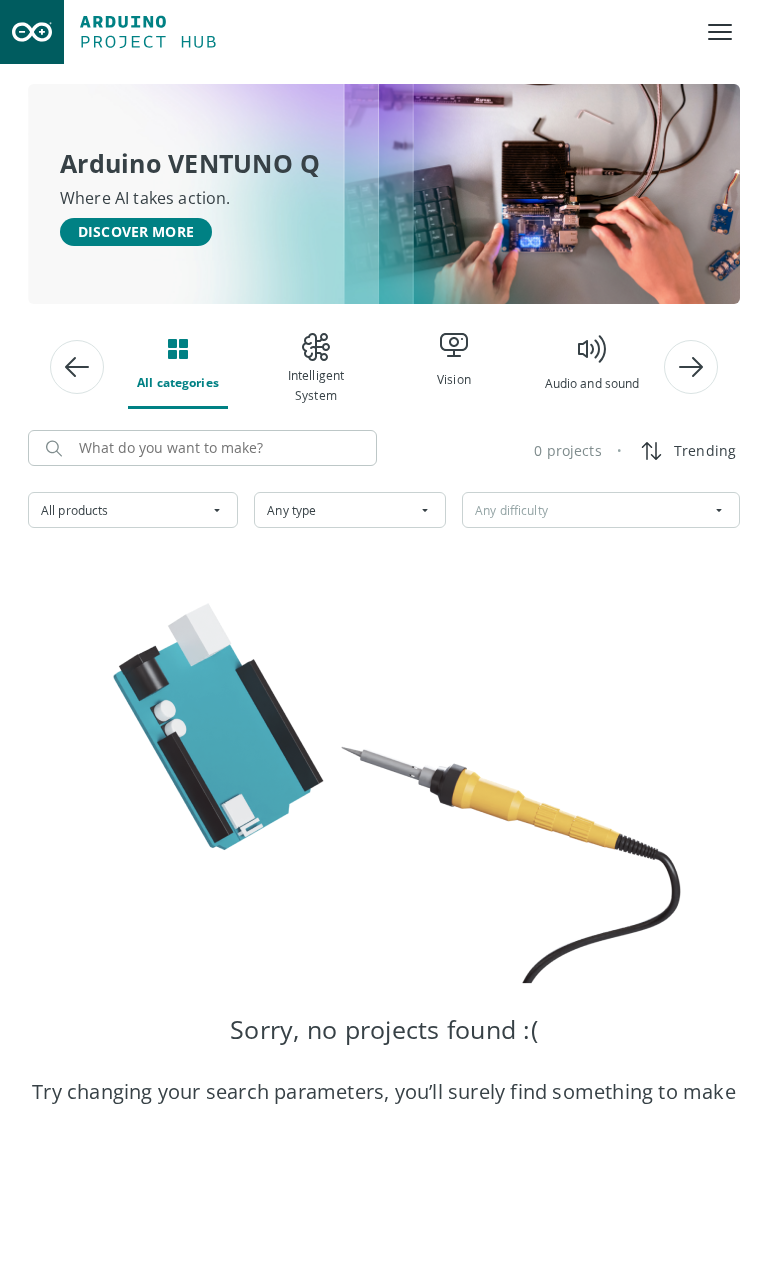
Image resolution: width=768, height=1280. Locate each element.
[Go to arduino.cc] (32, 32)
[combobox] (133, 510)
